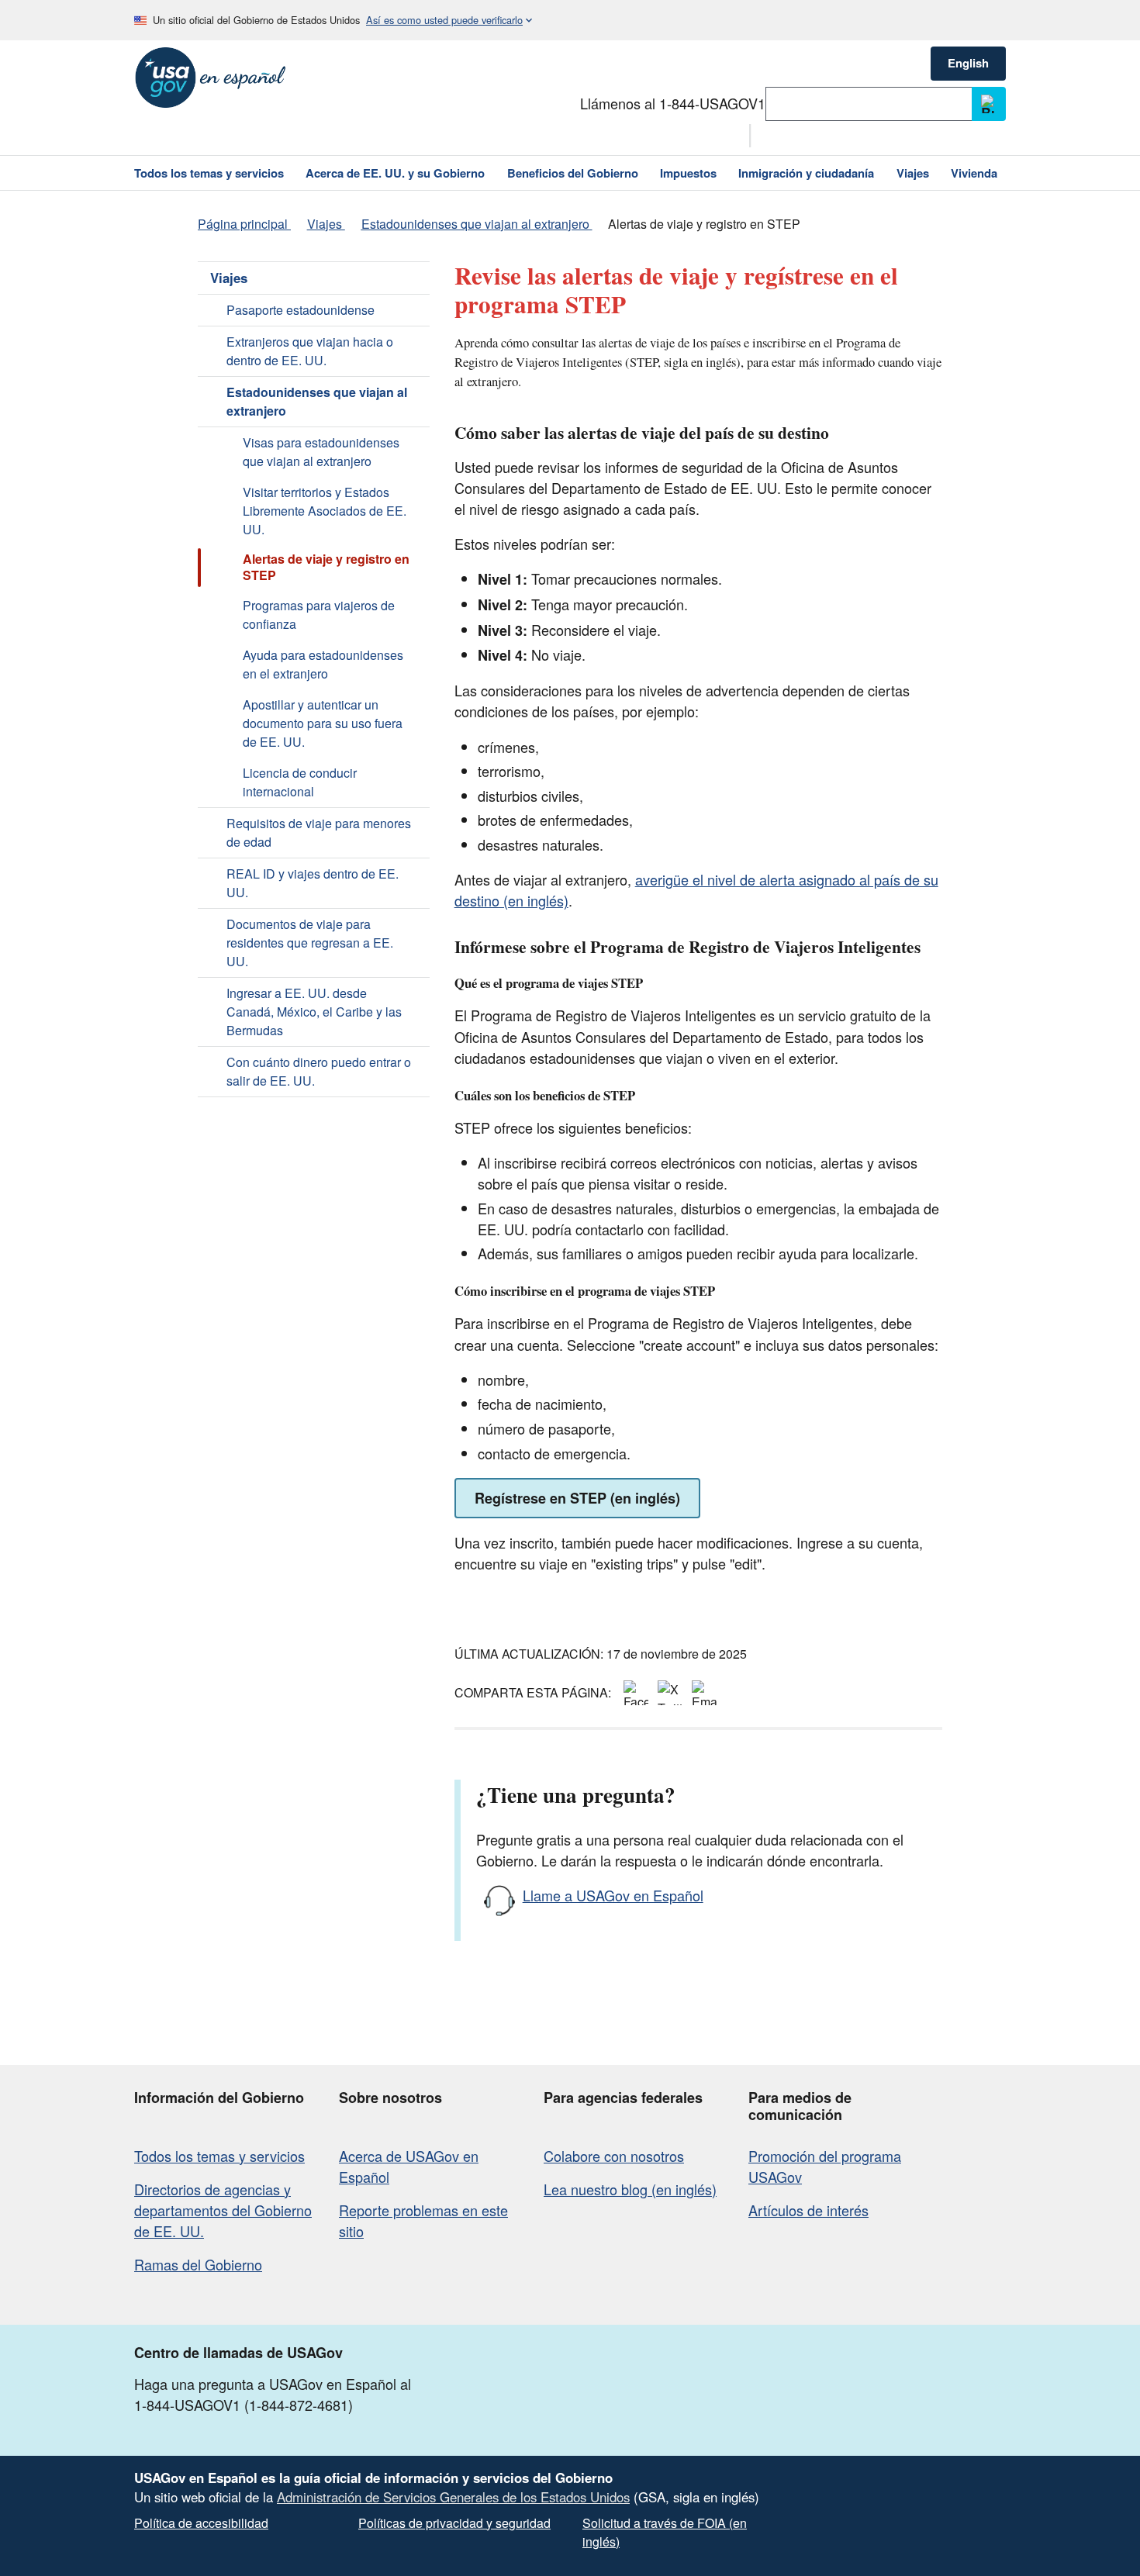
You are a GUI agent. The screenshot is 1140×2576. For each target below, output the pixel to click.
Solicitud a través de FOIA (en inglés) (665, 2532)
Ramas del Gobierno (198, 2264)
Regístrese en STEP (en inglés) (577, 1498)
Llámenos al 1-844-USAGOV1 (673, 103)
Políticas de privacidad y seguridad (454, 2523)
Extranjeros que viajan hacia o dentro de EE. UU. (310, 351)
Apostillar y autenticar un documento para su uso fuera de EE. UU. (323, 723)
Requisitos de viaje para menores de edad (319, 832)
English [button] (968, 63)
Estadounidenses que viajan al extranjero (317, 401)
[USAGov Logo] (211, 78)
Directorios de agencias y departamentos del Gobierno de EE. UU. (223, 2210)
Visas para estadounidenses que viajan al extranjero (321, 452)
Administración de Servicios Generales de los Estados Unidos (453, 2497)
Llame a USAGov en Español (613, 1895)
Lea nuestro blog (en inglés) (630, 2189)
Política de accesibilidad (201, 2523)
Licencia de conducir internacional (300, 782)
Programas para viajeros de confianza (319, 615)
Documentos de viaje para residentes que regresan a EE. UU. (310, 943)
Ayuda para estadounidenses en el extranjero (323, 664)
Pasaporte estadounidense (301, 310)
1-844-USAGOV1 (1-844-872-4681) (244, 2405)
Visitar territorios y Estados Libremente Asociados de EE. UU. (325, 511)
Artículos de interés (808, 2210)
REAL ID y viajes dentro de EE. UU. (313, 883)
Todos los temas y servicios (219, 2156)
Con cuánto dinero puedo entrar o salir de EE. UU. (319, 1071)
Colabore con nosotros (614, 2156)
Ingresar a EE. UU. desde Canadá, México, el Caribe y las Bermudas (314, 1012)
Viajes (229, 278)
